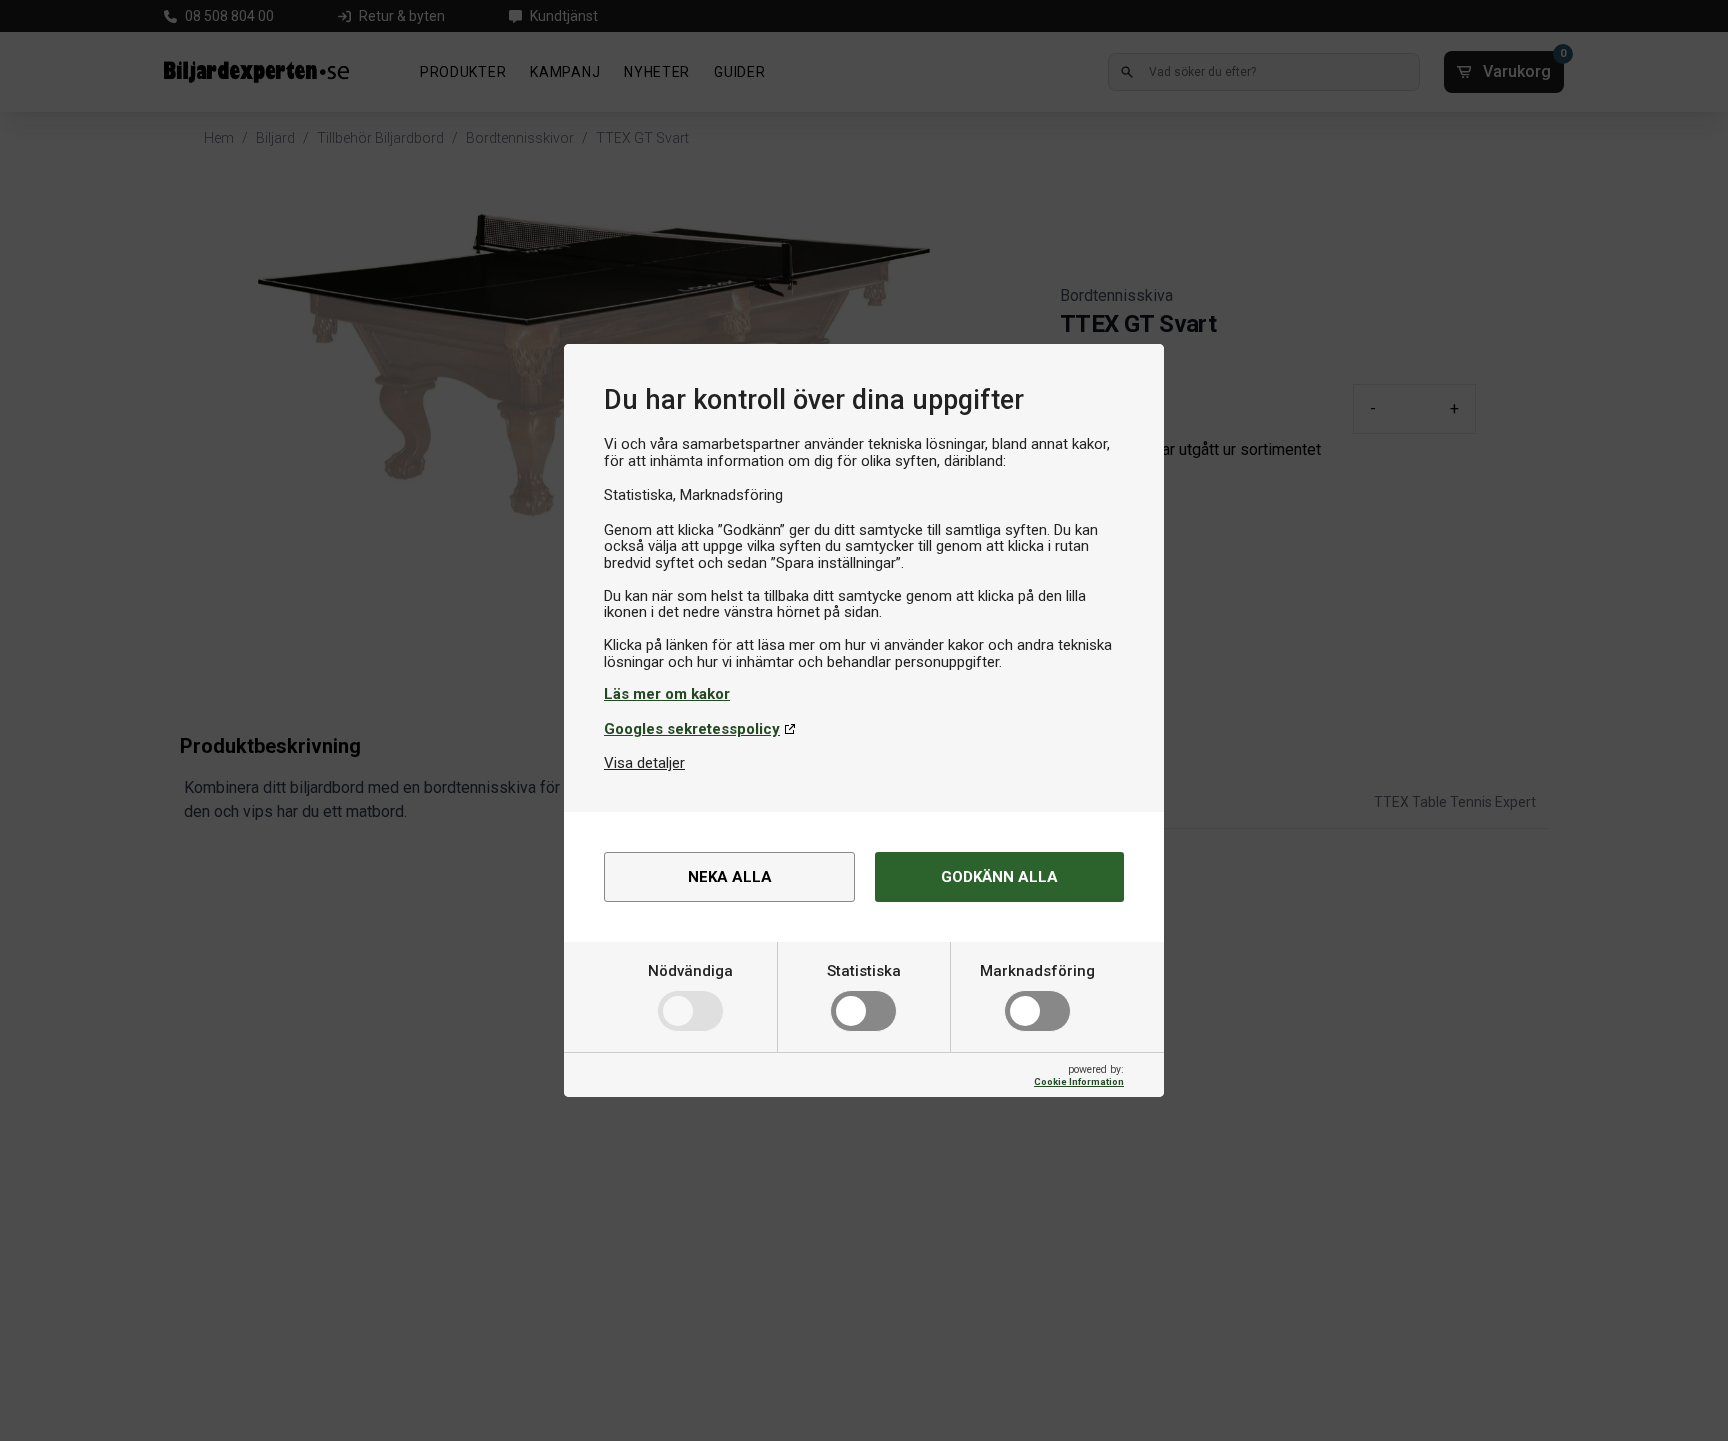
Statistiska (864, 971)
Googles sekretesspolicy (692, 729)
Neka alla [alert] (730, 877)
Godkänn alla (999, 877)
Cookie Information (1079, 1081)
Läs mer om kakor (667, 694)
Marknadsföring (1037, 971)
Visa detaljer (644, 763)
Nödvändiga (690, 971)
